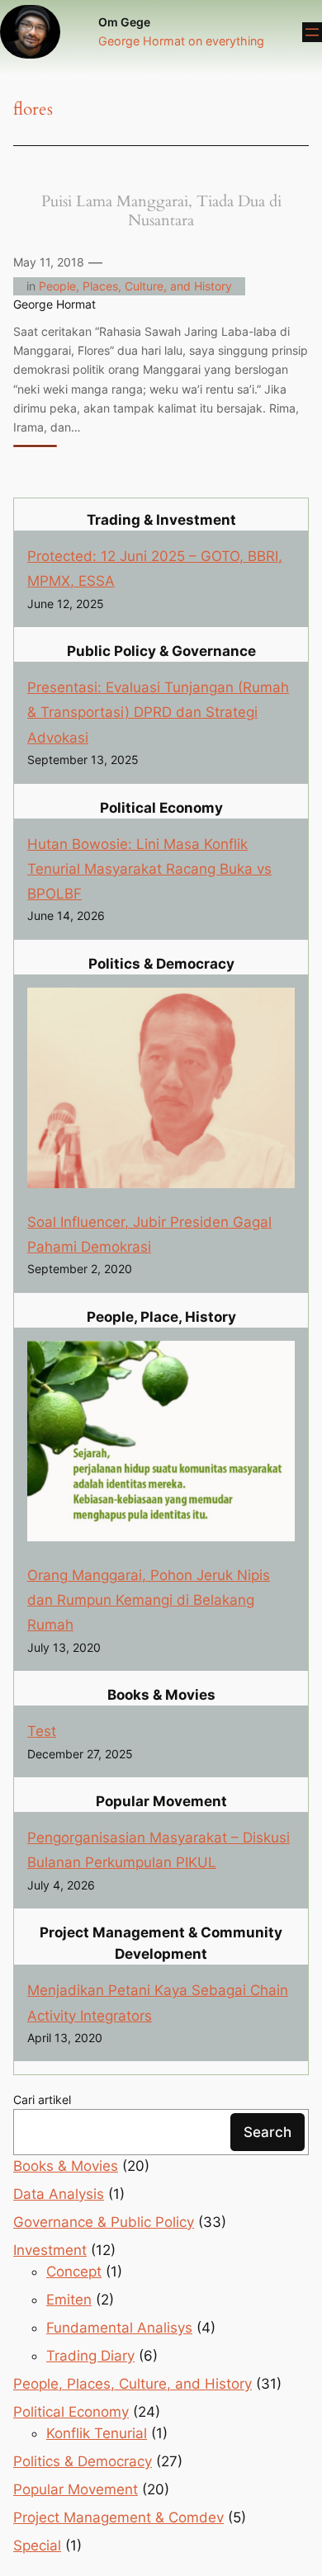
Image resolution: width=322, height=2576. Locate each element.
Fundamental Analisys (119, 2328)
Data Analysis (59, 2194)
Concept (74, 2272)
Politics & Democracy (83, 2461)
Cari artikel (42, 2099)
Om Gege (124, 22)
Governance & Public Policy (104, 2222)
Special (37, 2545)
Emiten (69, 2300)
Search (268, 2132)
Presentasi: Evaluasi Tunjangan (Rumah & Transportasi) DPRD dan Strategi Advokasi (158, 712)
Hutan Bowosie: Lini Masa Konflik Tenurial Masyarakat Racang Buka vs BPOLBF (149, 869)
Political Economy (71, 2412)
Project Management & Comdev (118, 2517)
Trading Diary (90, 2356)
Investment (50, 2250)
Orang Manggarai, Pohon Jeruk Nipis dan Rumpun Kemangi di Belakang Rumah (149, 1600)
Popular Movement (76, 2489)
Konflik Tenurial (97, 2433)
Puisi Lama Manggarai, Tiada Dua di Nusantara (161, 211)
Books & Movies (66, 2166)
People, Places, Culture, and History (135, 286)
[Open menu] (312, 32)
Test (42, 1731)
